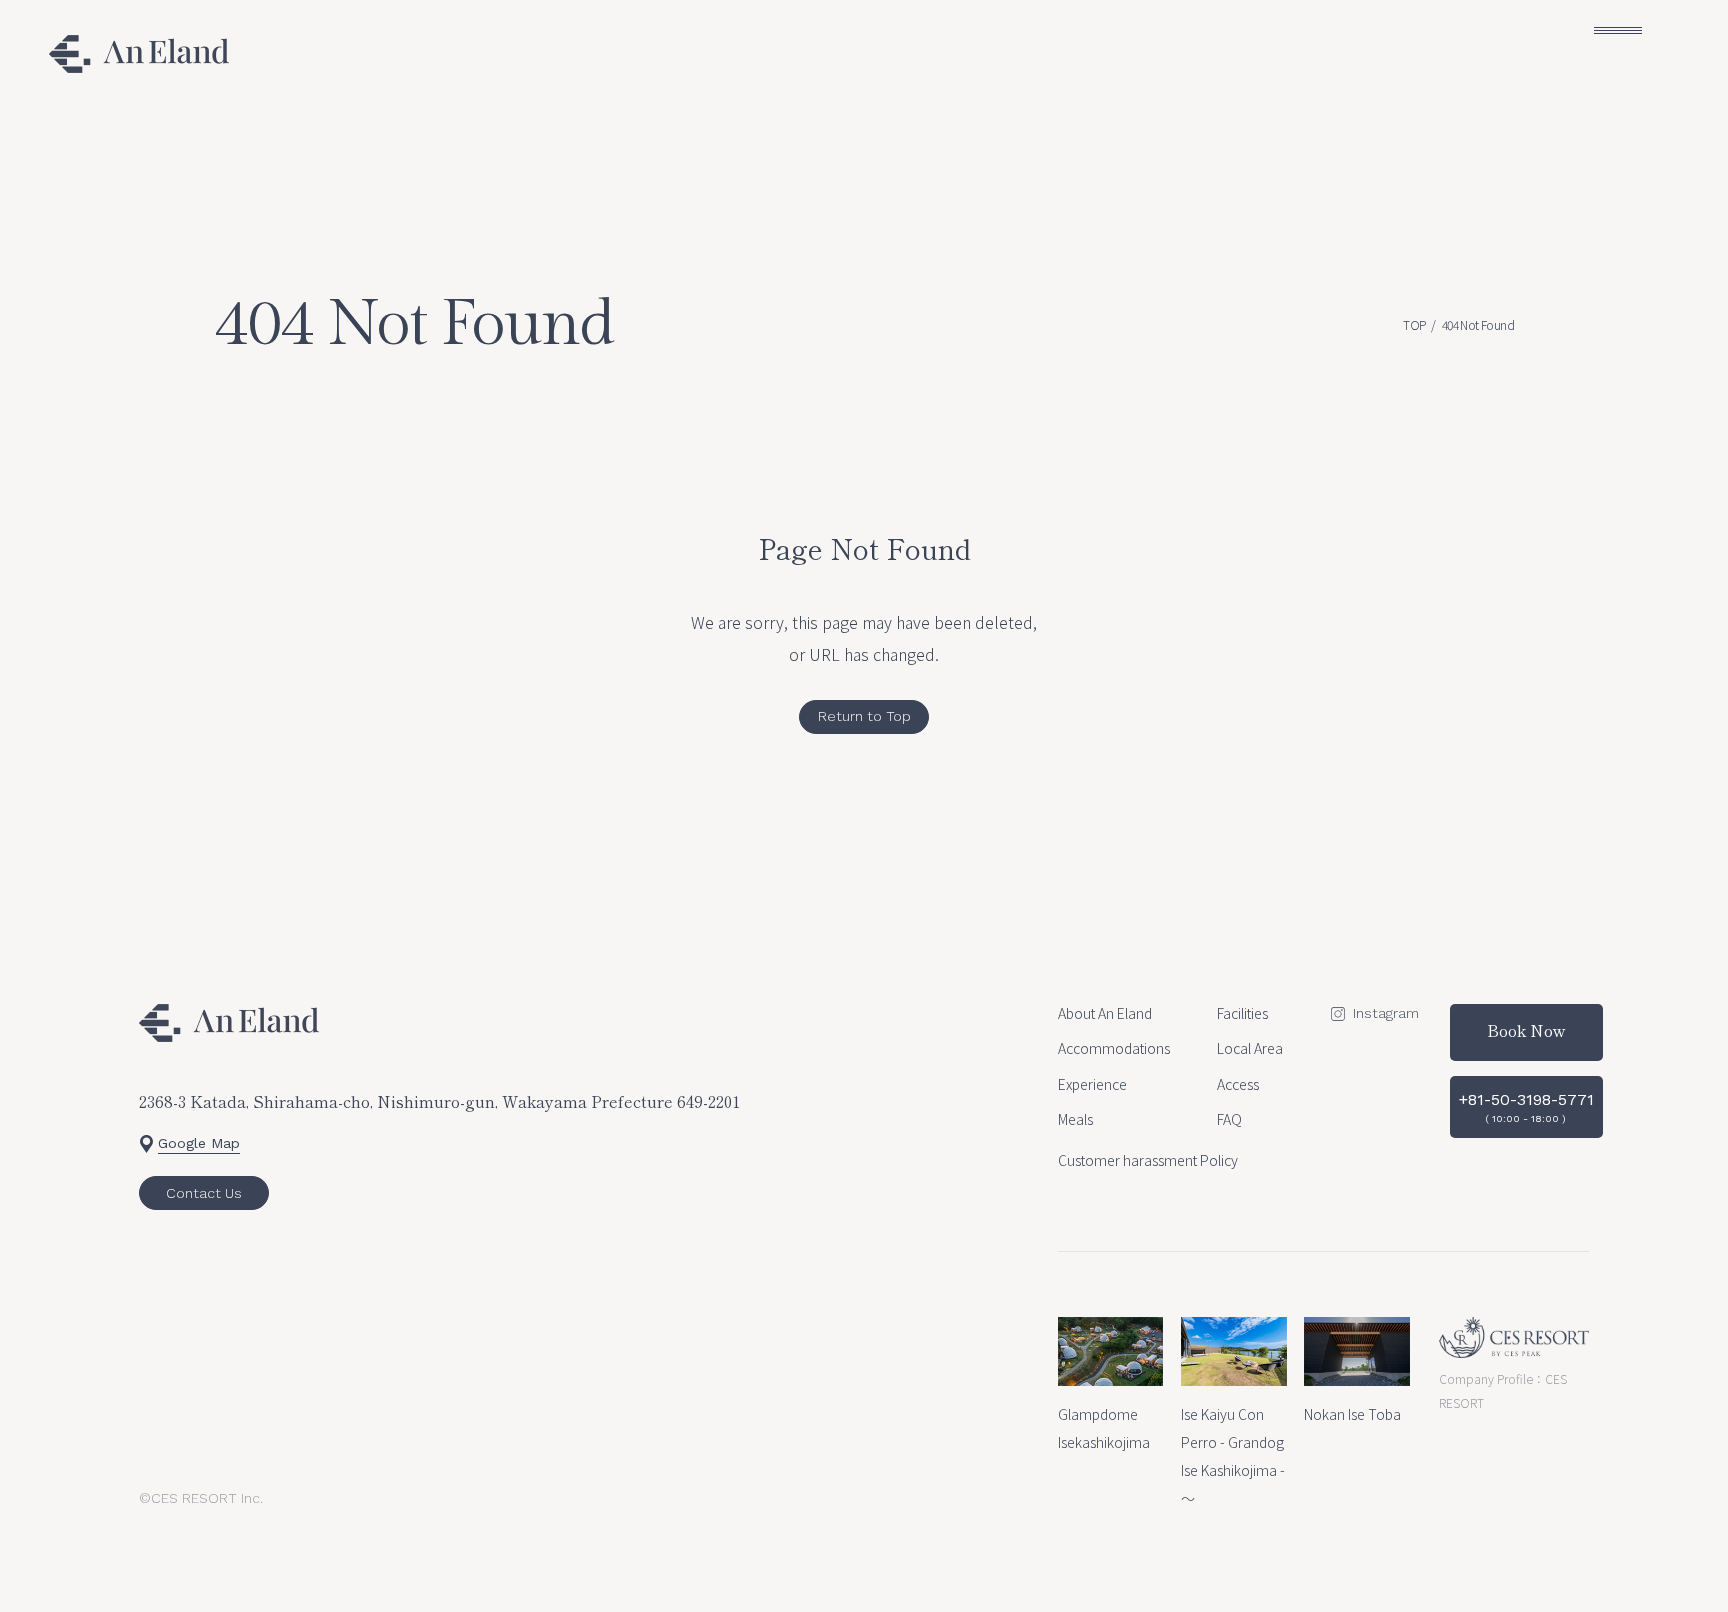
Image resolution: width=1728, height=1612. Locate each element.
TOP (1414, 324)
